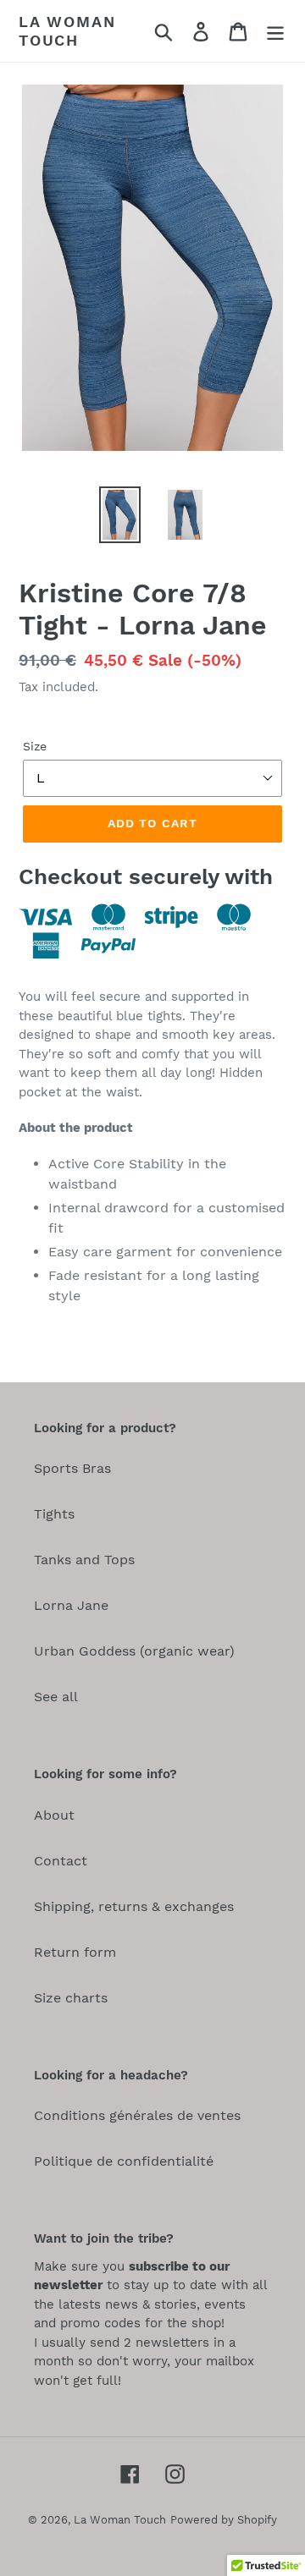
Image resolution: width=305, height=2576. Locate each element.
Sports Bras (72, 1468)
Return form (75, 1952)
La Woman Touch (67, 31)
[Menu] (275, 31)
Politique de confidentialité (124, 2161)
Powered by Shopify (224, 2520)
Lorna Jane (71, 1605)
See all (56, 1697)
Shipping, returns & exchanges (134, 1906)
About (54, 1815)
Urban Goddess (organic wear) (134, 1651)
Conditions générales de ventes (137, 2115)
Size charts (71, 1998)
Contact (61, 1861)
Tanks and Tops (84, 1560)
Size (35, 746)
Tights (54, 1514)
